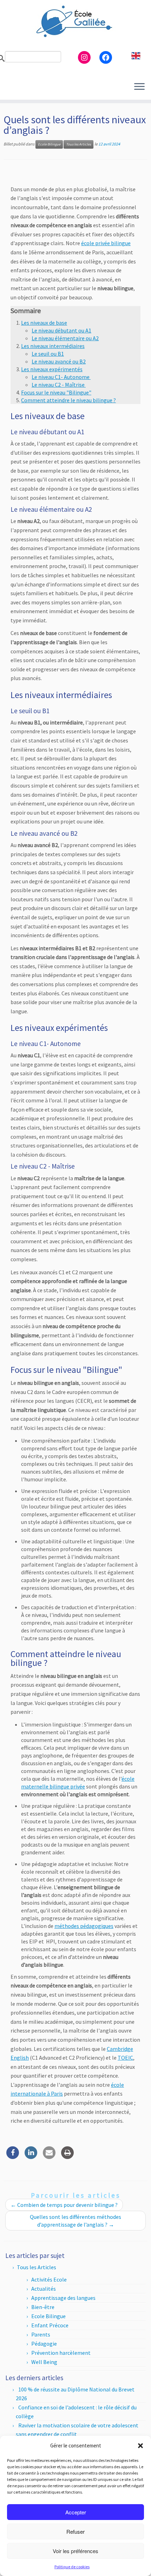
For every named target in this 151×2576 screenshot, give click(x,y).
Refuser (75, 2531)
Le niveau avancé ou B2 (59, 361)
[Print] (67, 2157)
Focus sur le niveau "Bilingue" (56, 392)
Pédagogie (44, 2344)
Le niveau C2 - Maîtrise (59, 385)
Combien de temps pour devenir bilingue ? (64, 2205)
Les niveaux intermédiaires (53, 346)
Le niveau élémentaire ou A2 (65, 338)
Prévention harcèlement (61, 2353)
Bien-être (43, 2307)
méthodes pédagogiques (84, 1926)
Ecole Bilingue (49, 144)
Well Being (44, 2362)
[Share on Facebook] (13, 2157)
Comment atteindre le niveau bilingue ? (68, 400)
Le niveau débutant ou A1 (61, 330)
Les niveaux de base (44, 323)
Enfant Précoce (50, 2325)
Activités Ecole (49, 2279)
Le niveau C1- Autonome (61, 377)
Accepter (76, 2512)
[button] (140, 2446)
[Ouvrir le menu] (139, 87)
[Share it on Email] (49, 2157)
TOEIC (125, 2058)
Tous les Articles (78, 144)
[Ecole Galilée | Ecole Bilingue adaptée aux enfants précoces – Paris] (75, 21)
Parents (41, 2334)
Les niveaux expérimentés (52, 369)
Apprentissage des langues (63, 2298)
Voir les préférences (75, 2551)
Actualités (44, 2289)
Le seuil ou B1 (48, 354)
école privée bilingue (106, 243)
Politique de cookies (72, 2567)
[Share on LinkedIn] (31, 2157)
